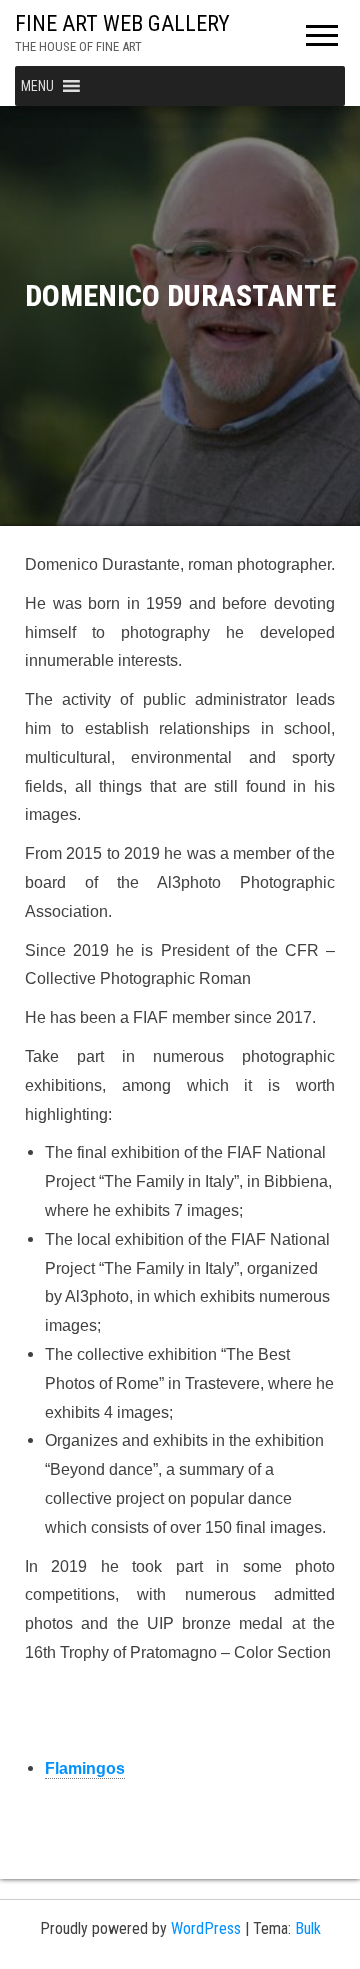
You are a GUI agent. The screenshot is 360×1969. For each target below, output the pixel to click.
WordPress (206, 1928)
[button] (37, 86)
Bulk (308, 1928)
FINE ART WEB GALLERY (122, 23)
